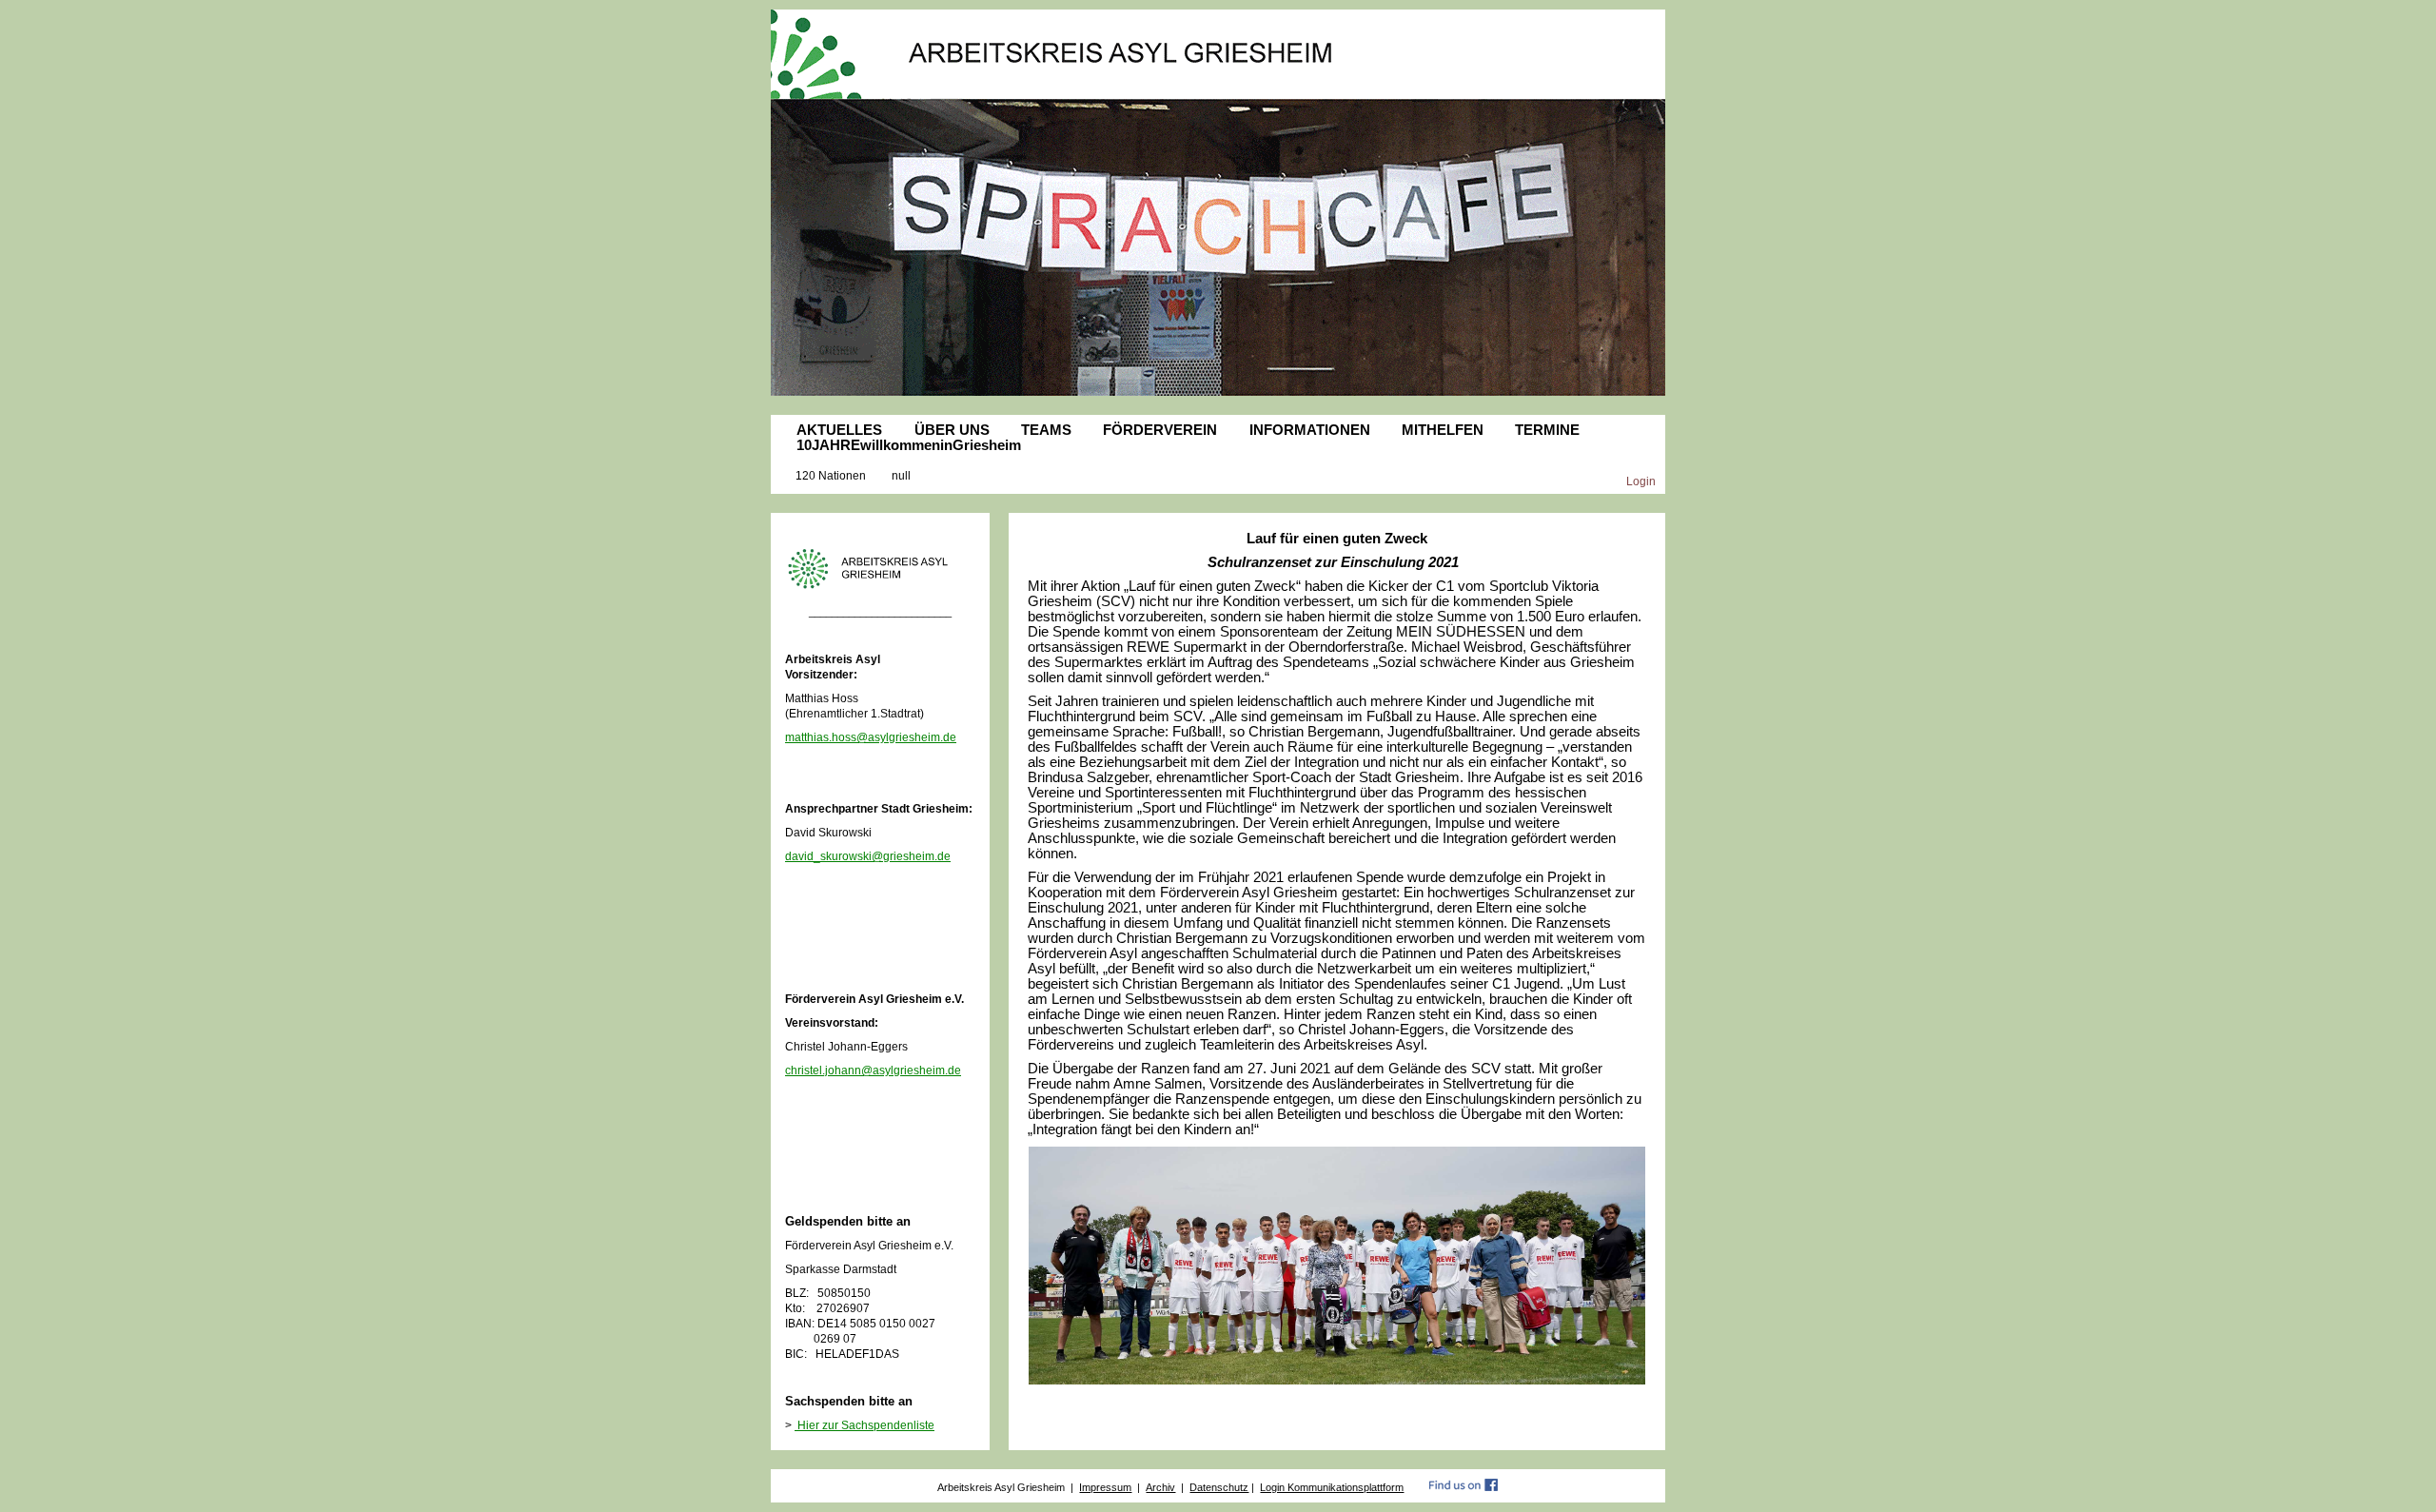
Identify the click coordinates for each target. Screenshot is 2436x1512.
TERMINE (1547, 430)
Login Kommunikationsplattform (1332, 1487)
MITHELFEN (1443, 430)
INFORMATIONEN (1310, 430)
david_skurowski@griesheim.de (868, 856)
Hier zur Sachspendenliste (864, 1425)
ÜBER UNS (952, 430)
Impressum (1105, 1487)
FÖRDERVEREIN (1160, 430)
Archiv (1160, 1487)
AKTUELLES (839, 430)
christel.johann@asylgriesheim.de (873, 1070)
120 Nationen (831, 475)
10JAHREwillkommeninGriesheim (909, 445)
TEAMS (1046, 430)
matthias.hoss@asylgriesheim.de (871, 737)
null (901, 475)
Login (1641, 481)
